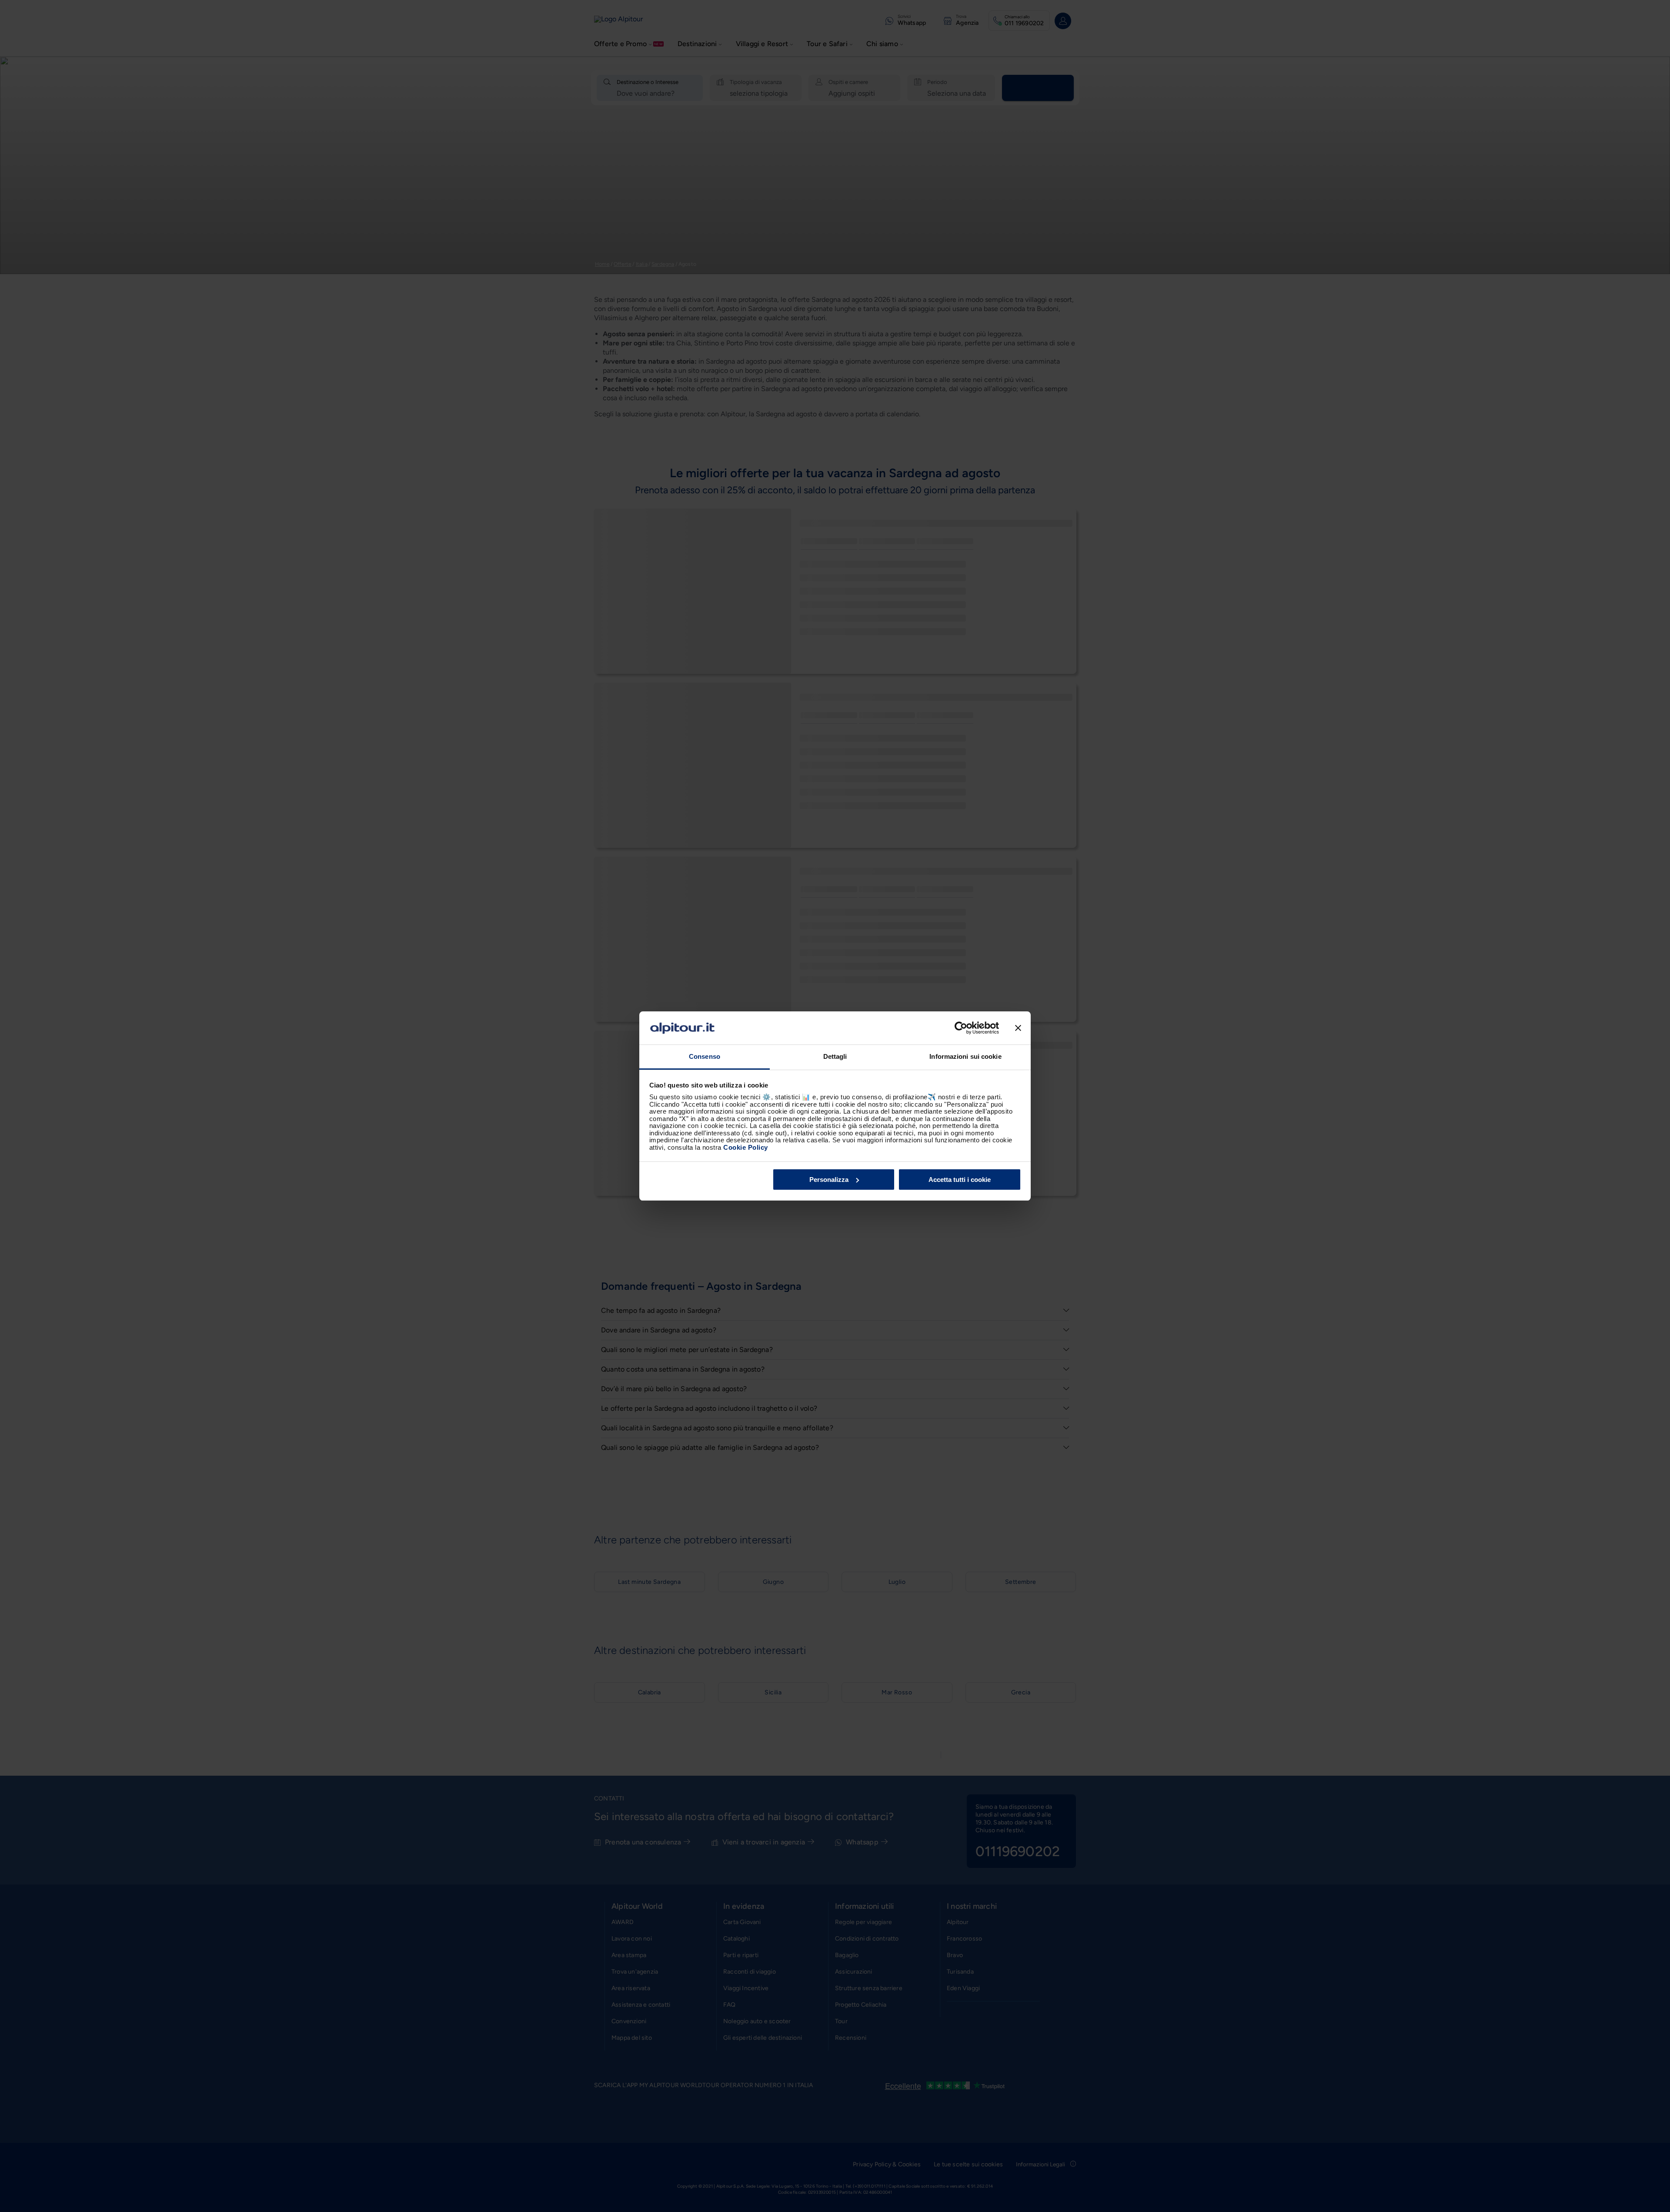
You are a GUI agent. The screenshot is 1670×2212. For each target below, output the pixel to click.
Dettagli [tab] (835, 1056)
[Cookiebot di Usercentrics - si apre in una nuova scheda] (961, 1028)
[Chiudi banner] (1018, 1028)
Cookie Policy (746, 1147)
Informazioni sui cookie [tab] (965, 1056)
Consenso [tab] (705, 1056)
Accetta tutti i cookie (960, 1180)
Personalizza (829, 1180)
